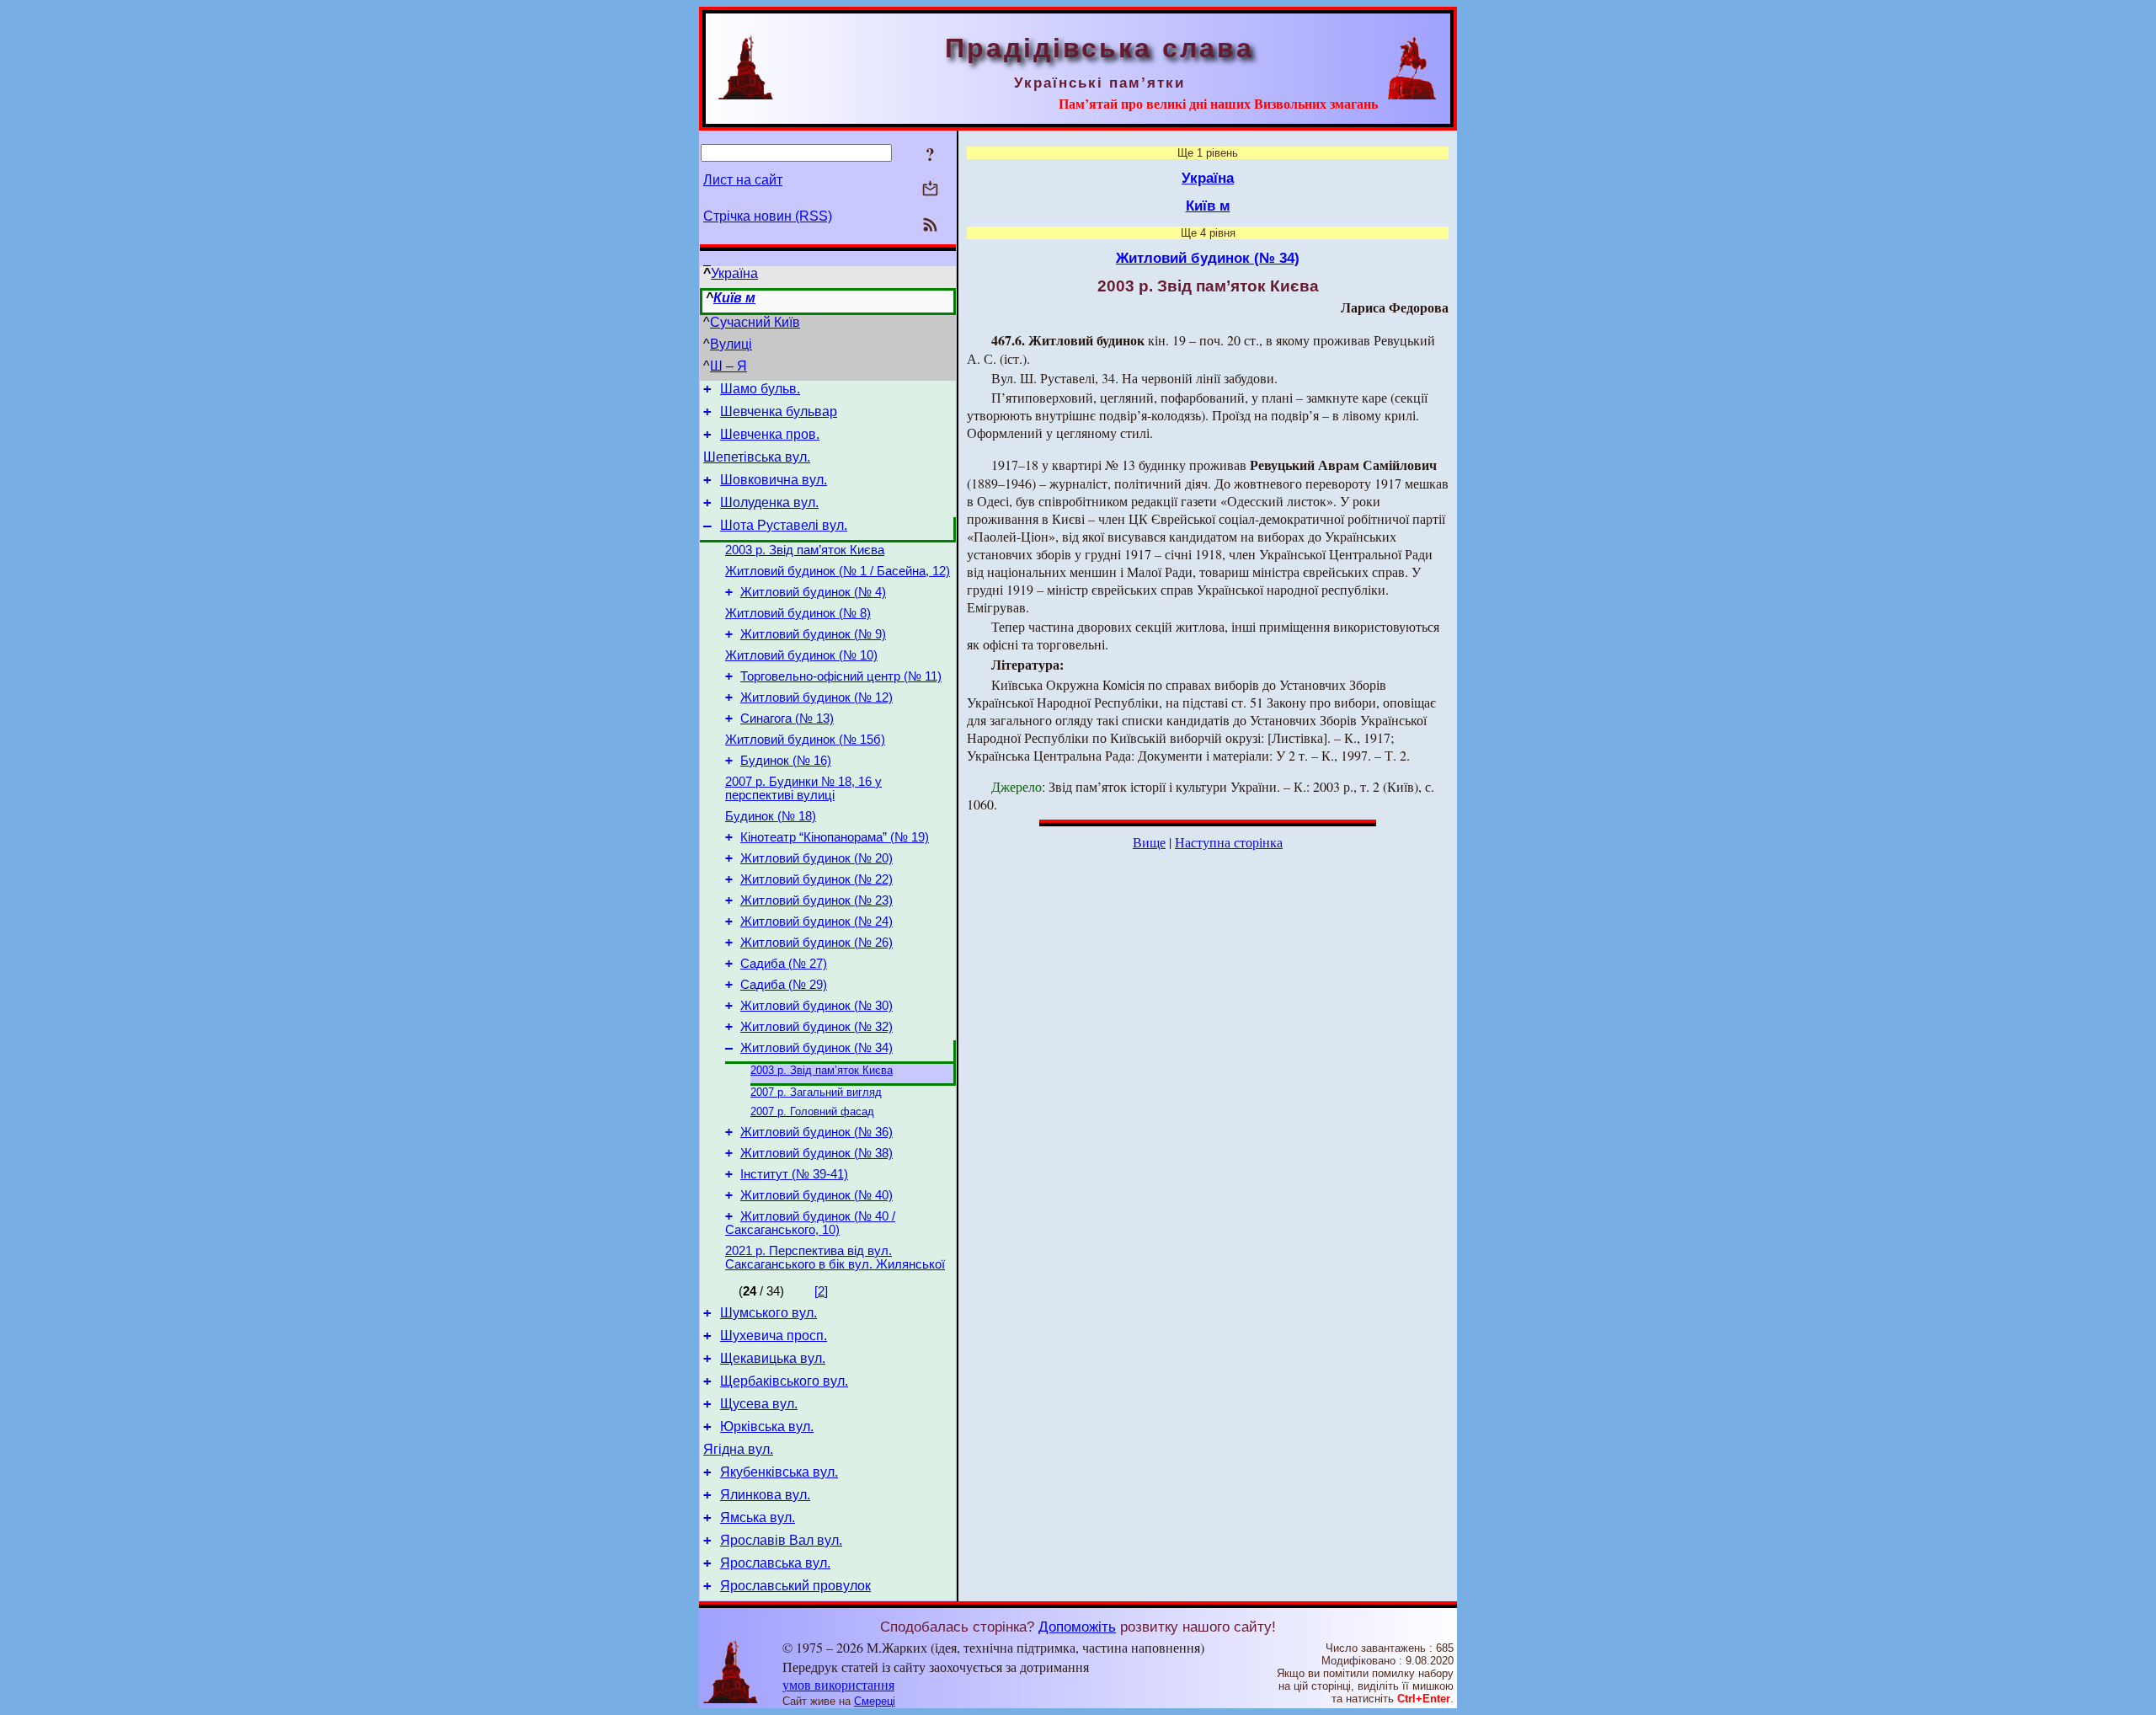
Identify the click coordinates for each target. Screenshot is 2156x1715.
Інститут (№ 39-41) (794, 1174)
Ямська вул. (758, 1517)
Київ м (734, 298)
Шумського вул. (768, 1313)
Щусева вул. (759, 1404)
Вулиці (731, 344)
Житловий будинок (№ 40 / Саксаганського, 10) (810, 1223)
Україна (734, 273)
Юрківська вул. (767, 1426)
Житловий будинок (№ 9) (813, 634)
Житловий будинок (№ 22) (817, 879)
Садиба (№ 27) (784, 964)
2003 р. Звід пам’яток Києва (805, 550)
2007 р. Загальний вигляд (816, 1092)
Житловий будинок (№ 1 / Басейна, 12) (838, 571)
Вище (1149, 842)
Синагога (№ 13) (787, 719)
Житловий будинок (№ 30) (817, 1006)
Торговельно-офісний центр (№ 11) (841, 676)
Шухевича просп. (774, 1336)
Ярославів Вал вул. (781, 1540)
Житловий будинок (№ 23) (817, 900)
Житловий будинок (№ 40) (817, 1195)
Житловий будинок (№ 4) (813, 592)
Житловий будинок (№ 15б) (805, 740)
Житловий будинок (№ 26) (817, 943)
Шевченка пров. (770, 434)
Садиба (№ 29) (784, 985)
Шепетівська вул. (757, 457)
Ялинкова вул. (765, 1495)
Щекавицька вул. (773, 1358)
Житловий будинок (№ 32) (817, 1027)
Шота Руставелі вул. (784, 525)
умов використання (838, 1684)
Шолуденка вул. (769, 502)
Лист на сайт (743, 180)
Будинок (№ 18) (771, 816)
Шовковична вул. (774, 480)
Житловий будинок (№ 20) (817, 858)
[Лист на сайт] (930, 190)
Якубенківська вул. (779, 1472)
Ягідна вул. (738, 1449)
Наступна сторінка (1229, 842)
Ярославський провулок (795, 1586)
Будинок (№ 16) (786, 761)
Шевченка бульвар (779, 411)
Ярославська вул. (775, 1563)
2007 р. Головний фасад (812, 1111)
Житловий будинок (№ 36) (817, 1132)
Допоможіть (1077, 1627)
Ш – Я (728, 366)
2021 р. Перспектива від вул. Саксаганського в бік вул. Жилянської (835, 1258)
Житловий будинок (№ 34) (817, 1048)
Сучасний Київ (755, 322)
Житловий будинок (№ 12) (817, 697)
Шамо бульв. (760, 389)
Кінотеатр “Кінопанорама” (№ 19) (835, 837)
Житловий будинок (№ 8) (798, 613)
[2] (821, 1291)
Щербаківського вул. (784, 1381)
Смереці (875, 1701)
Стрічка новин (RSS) (768, 216)
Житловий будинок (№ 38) (817, 1153)
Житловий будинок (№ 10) (801, 655)
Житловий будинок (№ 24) (817, 922)
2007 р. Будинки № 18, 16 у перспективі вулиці (803, 788)
